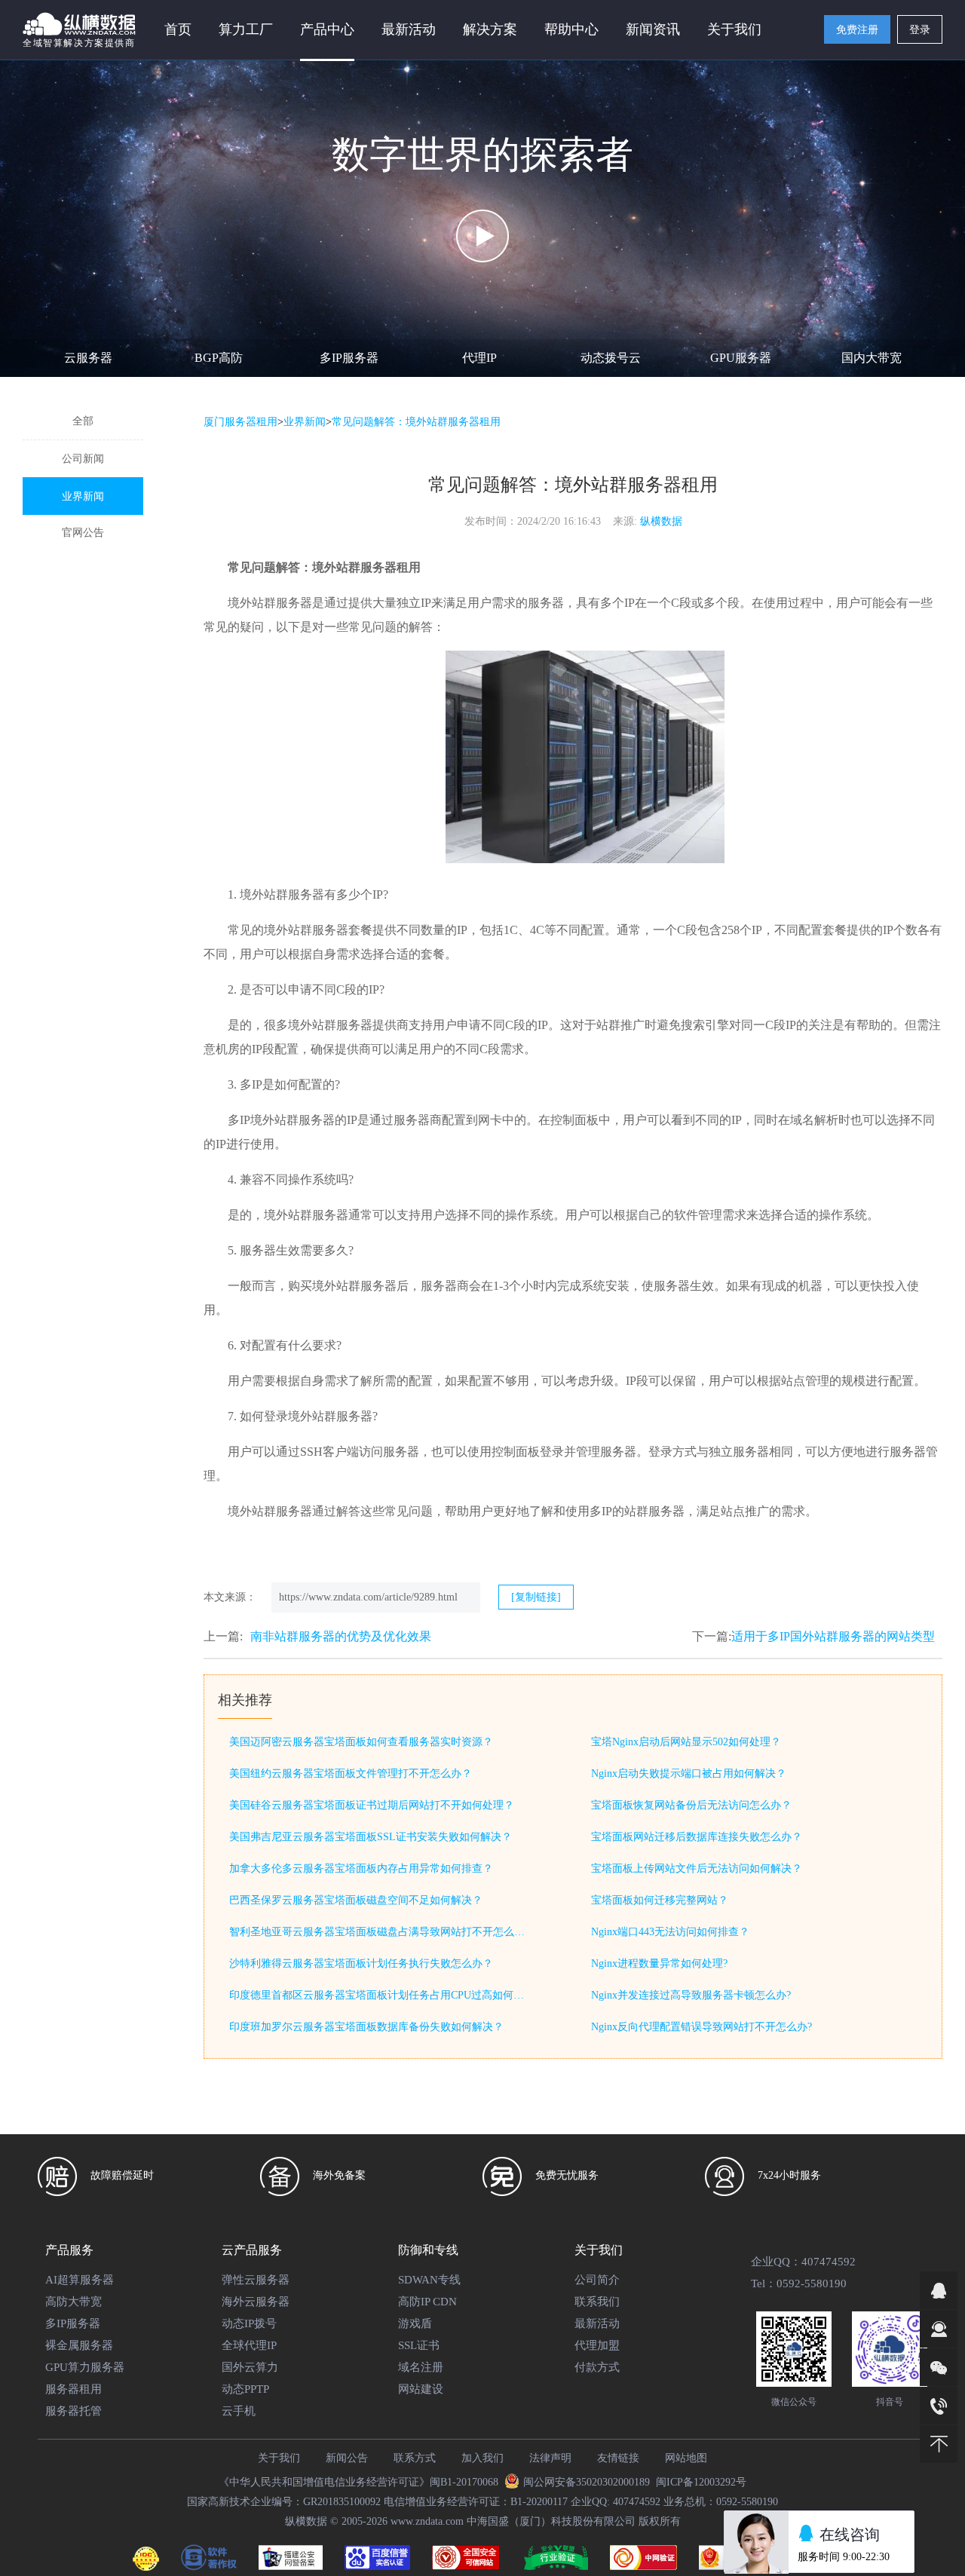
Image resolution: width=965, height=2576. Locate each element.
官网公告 (83, 533)
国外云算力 (250, 2367)
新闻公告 (347, 2458)
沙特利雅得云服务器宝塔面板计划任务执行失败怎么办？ (361, 1963)
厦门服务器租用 (240, 422)
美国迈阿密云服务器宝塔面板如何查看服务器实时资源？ (361, 1742)
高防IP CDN (427, 2302)
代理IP (479, 358)
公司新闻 (83, 459)
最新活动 (409, 29)
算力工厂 (246, 29)
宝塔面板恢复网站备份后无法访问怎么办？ (691, 1805)
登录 (920, 30)
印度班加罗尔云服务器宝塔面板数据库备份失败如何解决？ (366, 2027)
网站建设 (421, 2389)
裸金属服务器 (79, 2345)
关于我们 (279, 2458)
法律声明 (550, 2458)
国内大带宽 (872, 358)
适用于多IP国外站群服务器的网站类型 (833, 1636)
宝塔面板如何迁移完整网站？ (660, 1900)
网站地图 (686, 2458)
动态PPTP (245, 2389)
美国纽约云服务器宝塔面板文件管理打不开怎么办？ (351, 1773)
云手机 (239, 2411)
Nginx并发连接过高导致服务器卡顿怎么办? (691, 1995)
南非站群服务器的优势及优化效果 (341, 1636)
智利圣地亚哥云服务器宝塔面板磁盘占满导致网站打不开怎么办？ (380, 1932)
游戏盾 (415, 2323)
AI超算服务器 (80, 2280)
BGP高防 (219, 358)
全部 (83, 421)
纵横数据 (661, 521)
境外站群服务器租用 (366, 567)
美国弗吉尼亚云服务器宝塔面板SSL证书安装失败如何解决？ (371, 1837)
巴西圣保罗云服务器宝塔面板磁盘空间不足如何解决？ (356, 1900)
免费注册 (857, 30)
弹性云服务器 (256, 2280)
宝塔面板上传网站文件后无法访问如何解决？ (697, 1868)
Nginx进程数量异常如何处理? (659, 1963)
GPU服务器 (741, 358)
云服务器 (88, 358)
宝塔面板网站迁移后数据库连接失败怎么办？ (697, 1837)
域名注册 (421, 2367)
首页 (178, 29)
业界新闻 (83, 496)
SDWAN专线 (429, 2280)
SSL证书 (419, 2345)
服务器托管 (74, 2411)
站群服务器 (654, 1511)
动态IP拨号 (249, 2323)
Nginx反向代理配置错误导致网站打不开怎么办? (702, 2027)
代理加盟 (597, 2345)
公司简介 (597, 2280)
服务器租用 (74, 2389)
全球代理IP (249, 2345)
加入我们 (482, 2458)
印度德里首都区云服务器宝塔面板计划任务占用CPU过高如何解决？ (380, 1995)
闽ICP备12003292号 (701, 2482)
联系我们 (597, 2302)
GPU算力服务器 (85, 2367)
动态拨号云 (611, 358)
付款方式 (597, 2367)
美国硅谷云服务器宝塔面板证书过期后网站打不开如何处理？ (372, 1805)
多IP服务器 (349, 358)
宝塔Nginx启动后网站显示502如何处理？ (686, 1742)
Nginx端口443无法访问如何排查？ (670, 1932)
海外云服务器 (256, 2302)
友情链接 (618, 2458)
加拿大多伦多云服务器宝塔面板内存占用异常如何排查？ (361, 1868)
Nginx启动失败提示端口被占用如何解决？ (689, 1773)
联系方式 (415, 2458)
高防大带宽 (74, 2302)
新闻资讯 (653, 29)
